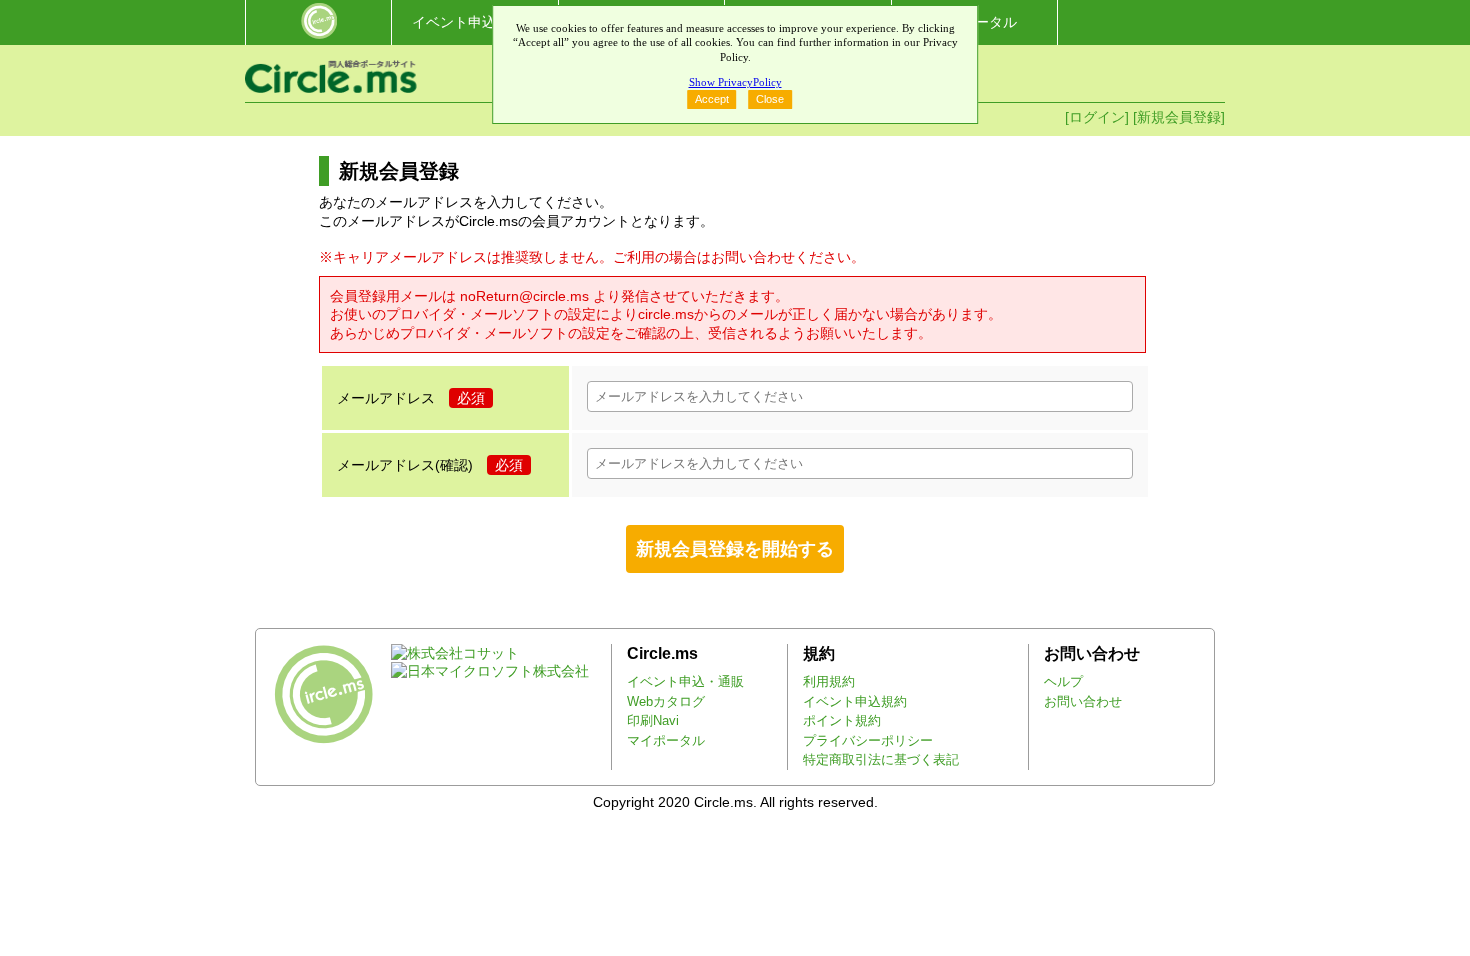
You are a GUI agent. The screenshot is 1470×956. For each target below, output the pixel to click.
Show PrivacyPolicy (735, 82)
